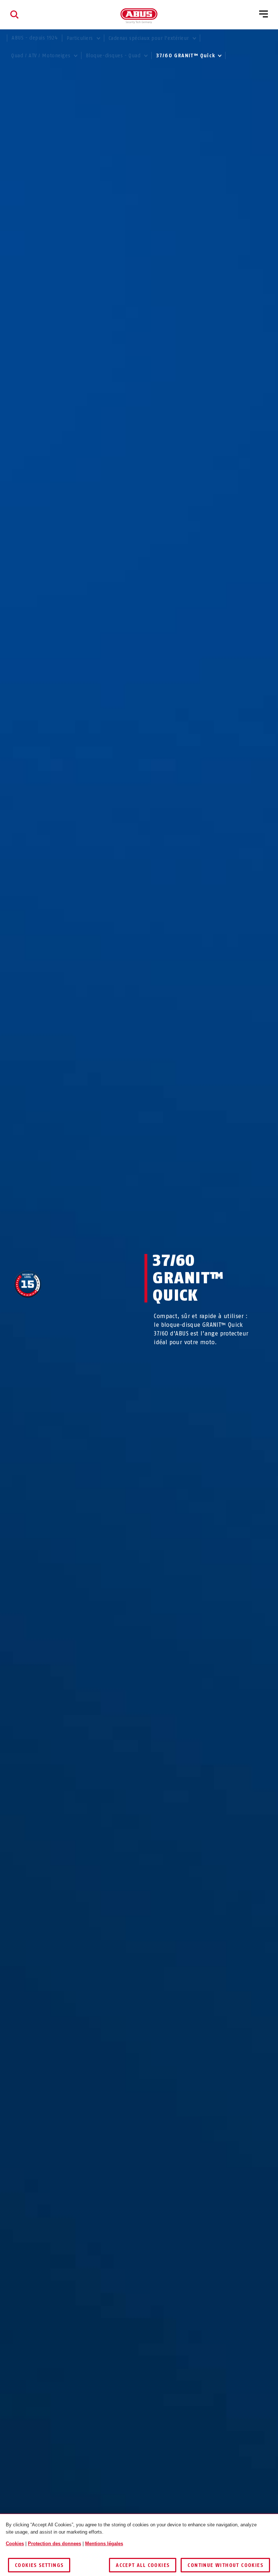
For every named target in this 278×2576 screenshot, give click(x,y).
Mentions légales (104, 2544)
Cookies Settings (39, 2565)
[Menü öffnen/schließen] (264, 15)
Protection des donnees (54, 2544)
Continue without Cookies (225, 2565)
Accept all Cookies (143, 2565)
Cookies (15, 2544)
